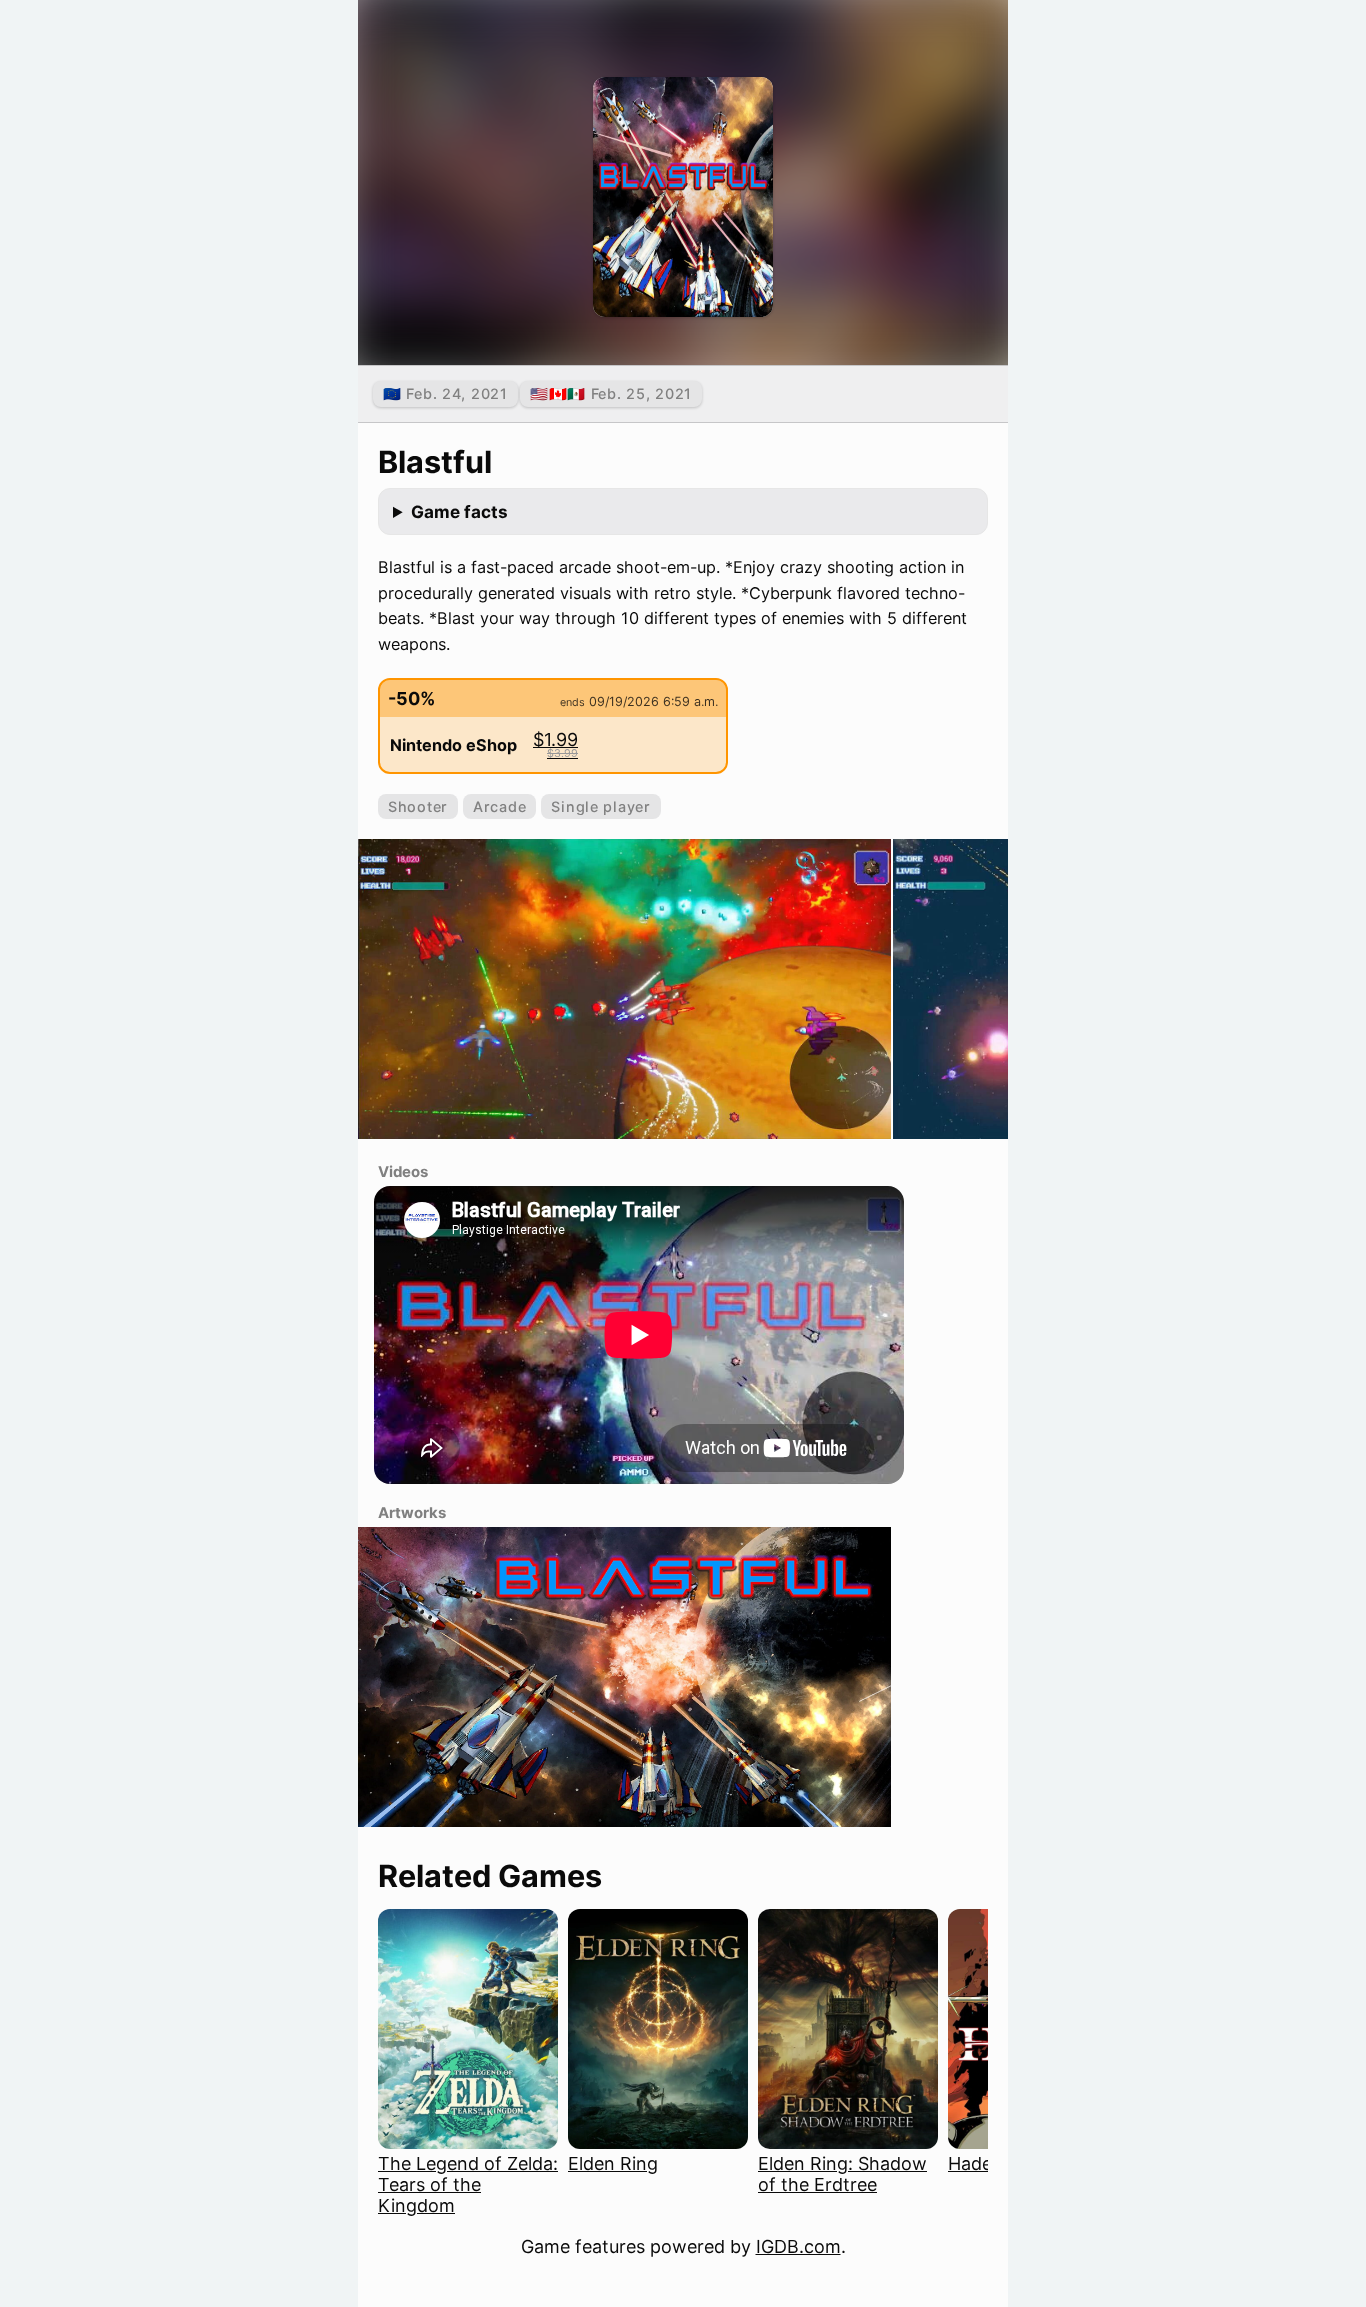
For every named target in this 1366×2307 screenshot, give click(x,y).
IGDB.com (798, 2246)
